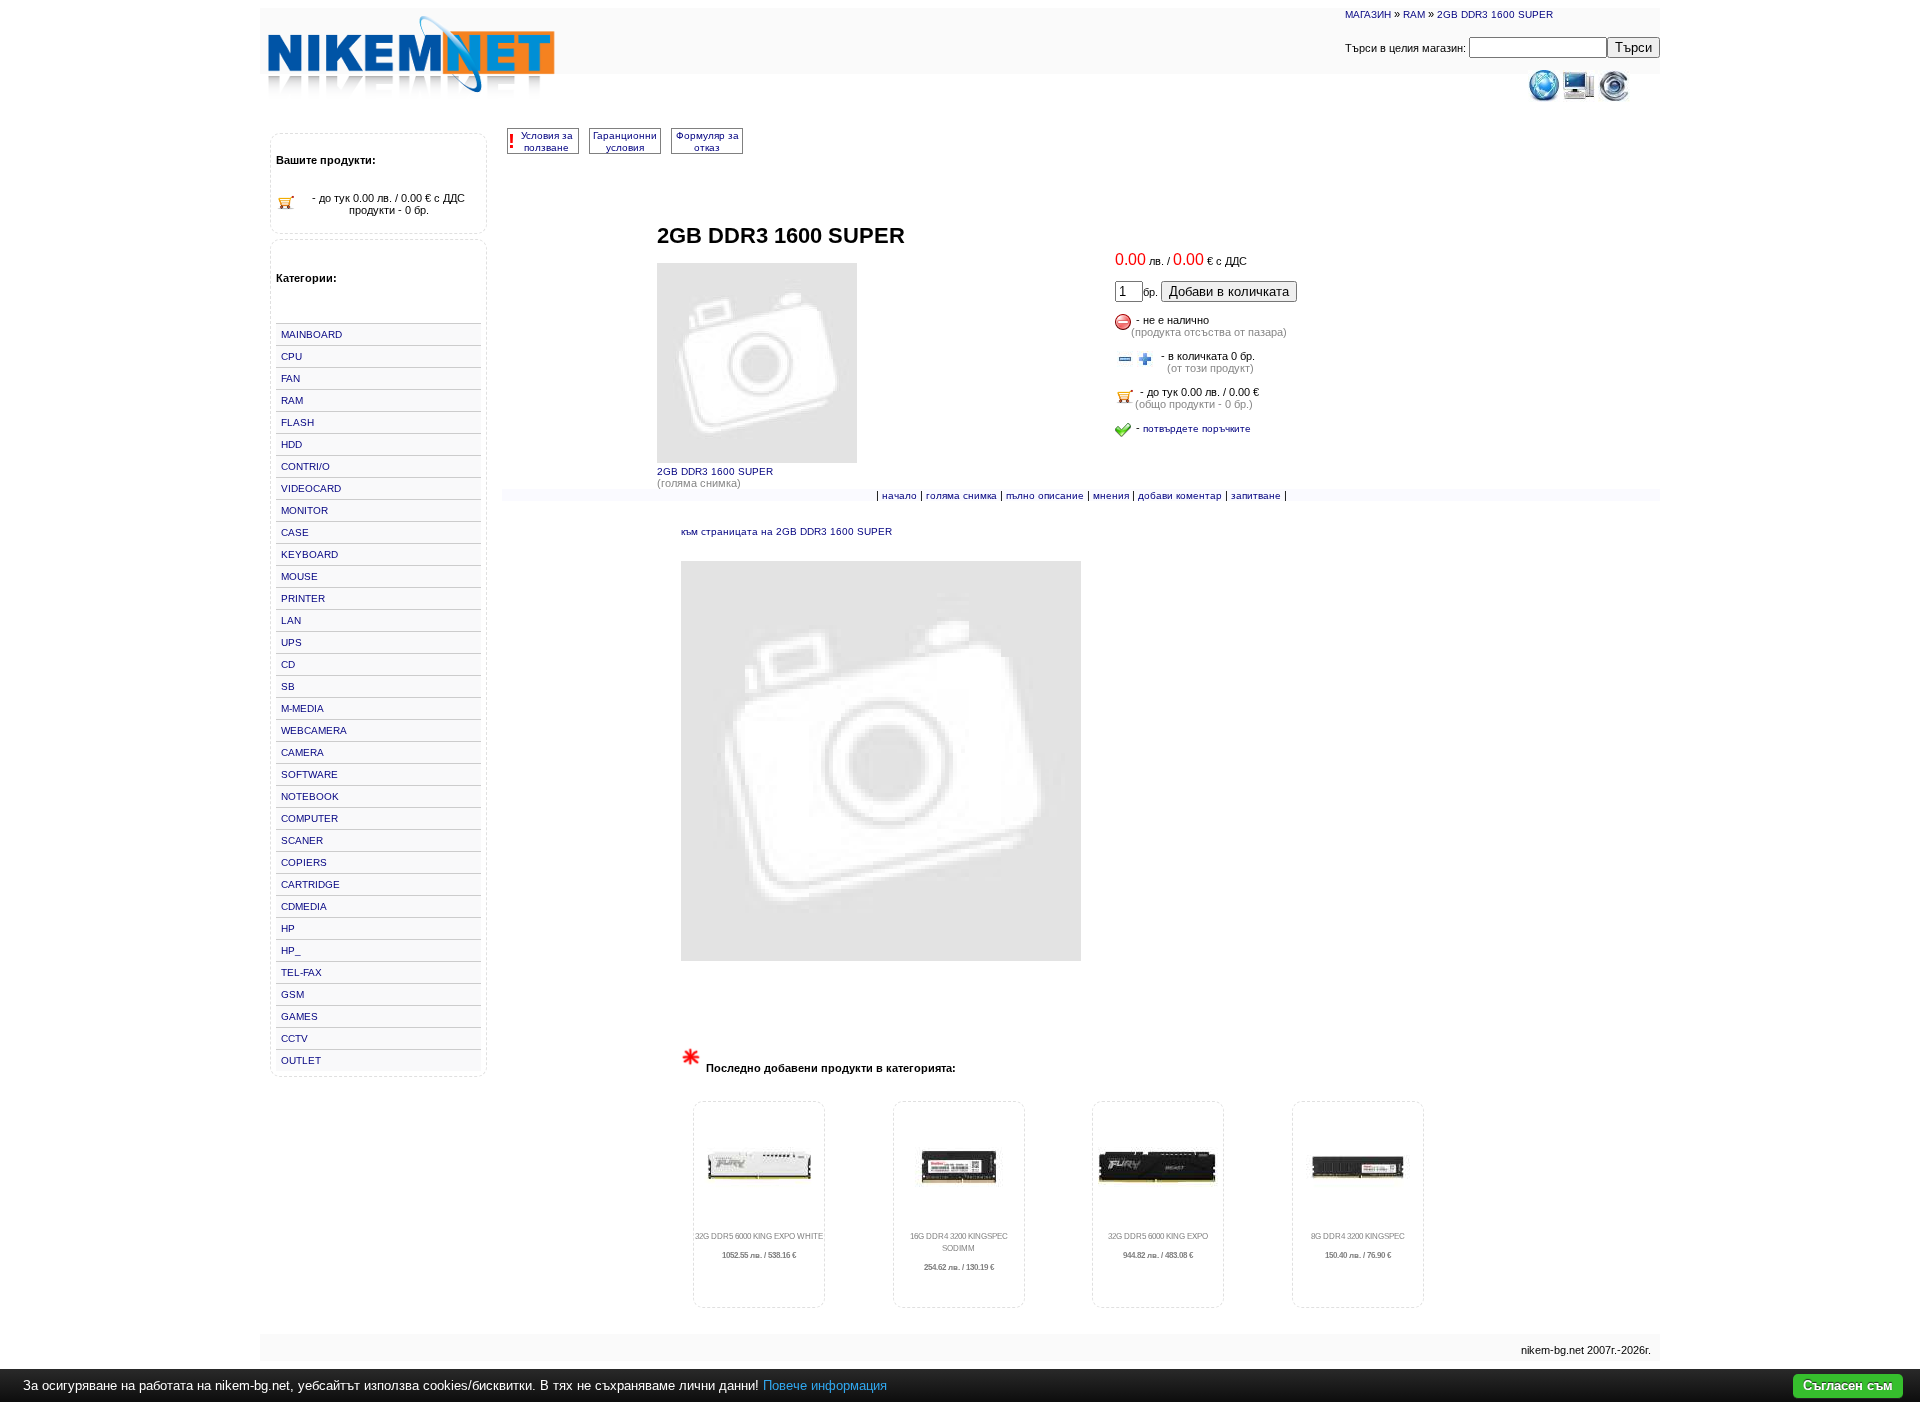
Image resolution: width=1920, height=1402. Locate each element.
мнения (1111, 495)
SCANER (302, 840)
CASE (295, 532)
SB (288, 686)
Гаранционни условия (625, 141)
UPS (291, 642)
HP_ (291, 950)
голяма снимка (961, 495)
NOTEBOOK (310, 796)
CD (288, 664)
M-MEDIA (302, 708)
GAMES (299, 1016)
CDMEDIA (304, 906)
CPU (291, 356)
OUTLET (301, 1060)
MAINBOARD (311, 334)
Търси (1633, 47)
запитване (1256, 495)
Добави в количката (1229, 291)
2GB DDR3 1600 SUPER (1495, 14)
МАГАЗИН (1368, 14)
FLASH (297, 422)
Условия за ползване (547, 141)
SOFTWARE (309, 774)
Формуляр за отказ (707, 141)
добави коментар (1180, 495)
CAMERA (302, 752)
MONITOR (304, 510)
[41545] (1125, 360)
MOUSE (299, 576)
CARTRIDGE (310, 884)
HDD (291, 444)
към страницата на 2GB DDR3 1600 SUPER (786, 531)
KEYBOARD (309, 554)
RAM (1414, 14)
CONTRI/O (305, 466)
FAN (290, 378)
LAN (291, 620)
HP (288, 928)
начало (899, 495)
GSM (292, 994)
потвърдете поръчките (1197, 428)
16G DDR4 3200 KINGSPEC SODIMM (959, 1252)
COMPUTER (309, 818)
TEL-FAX (301, 972)
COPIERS (304, 862)
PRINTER (303, 598)
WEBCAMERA (314, 730)
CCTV (294, 1038)
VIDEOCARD (311, 488)
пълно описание (1045, 495)
